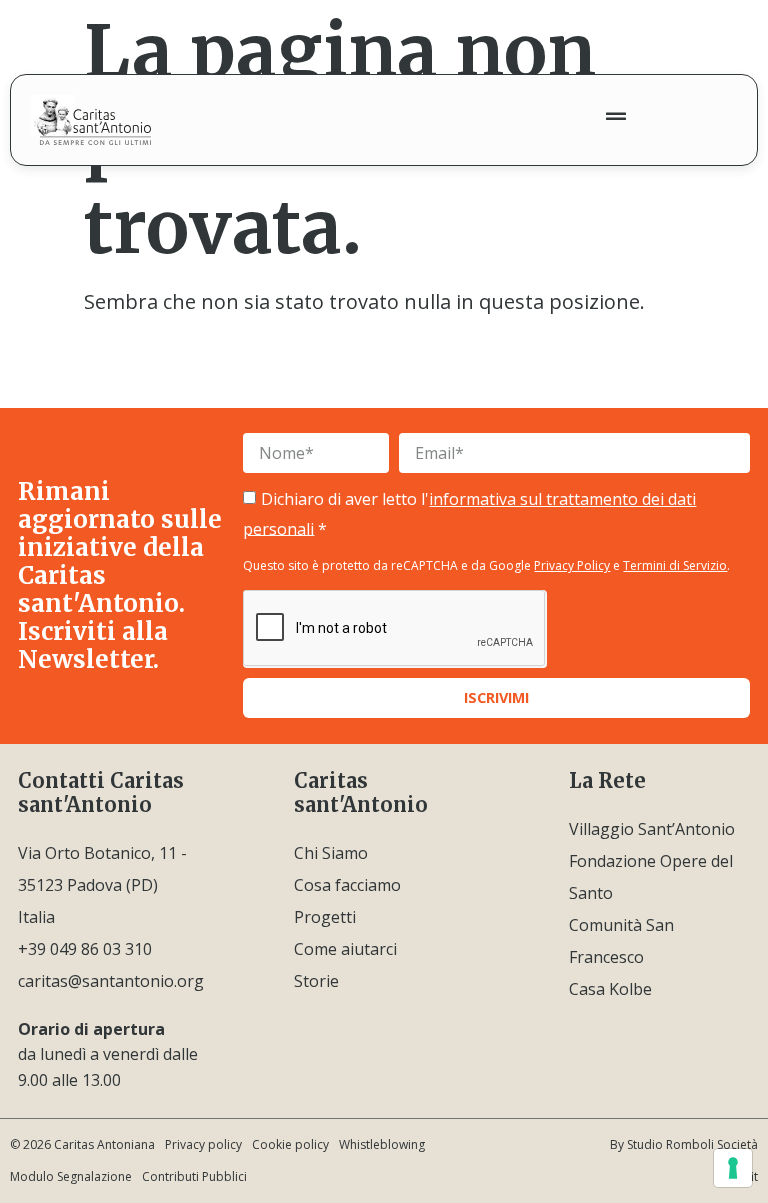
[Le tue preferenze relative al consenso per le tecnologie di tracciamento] (733, 1168)
